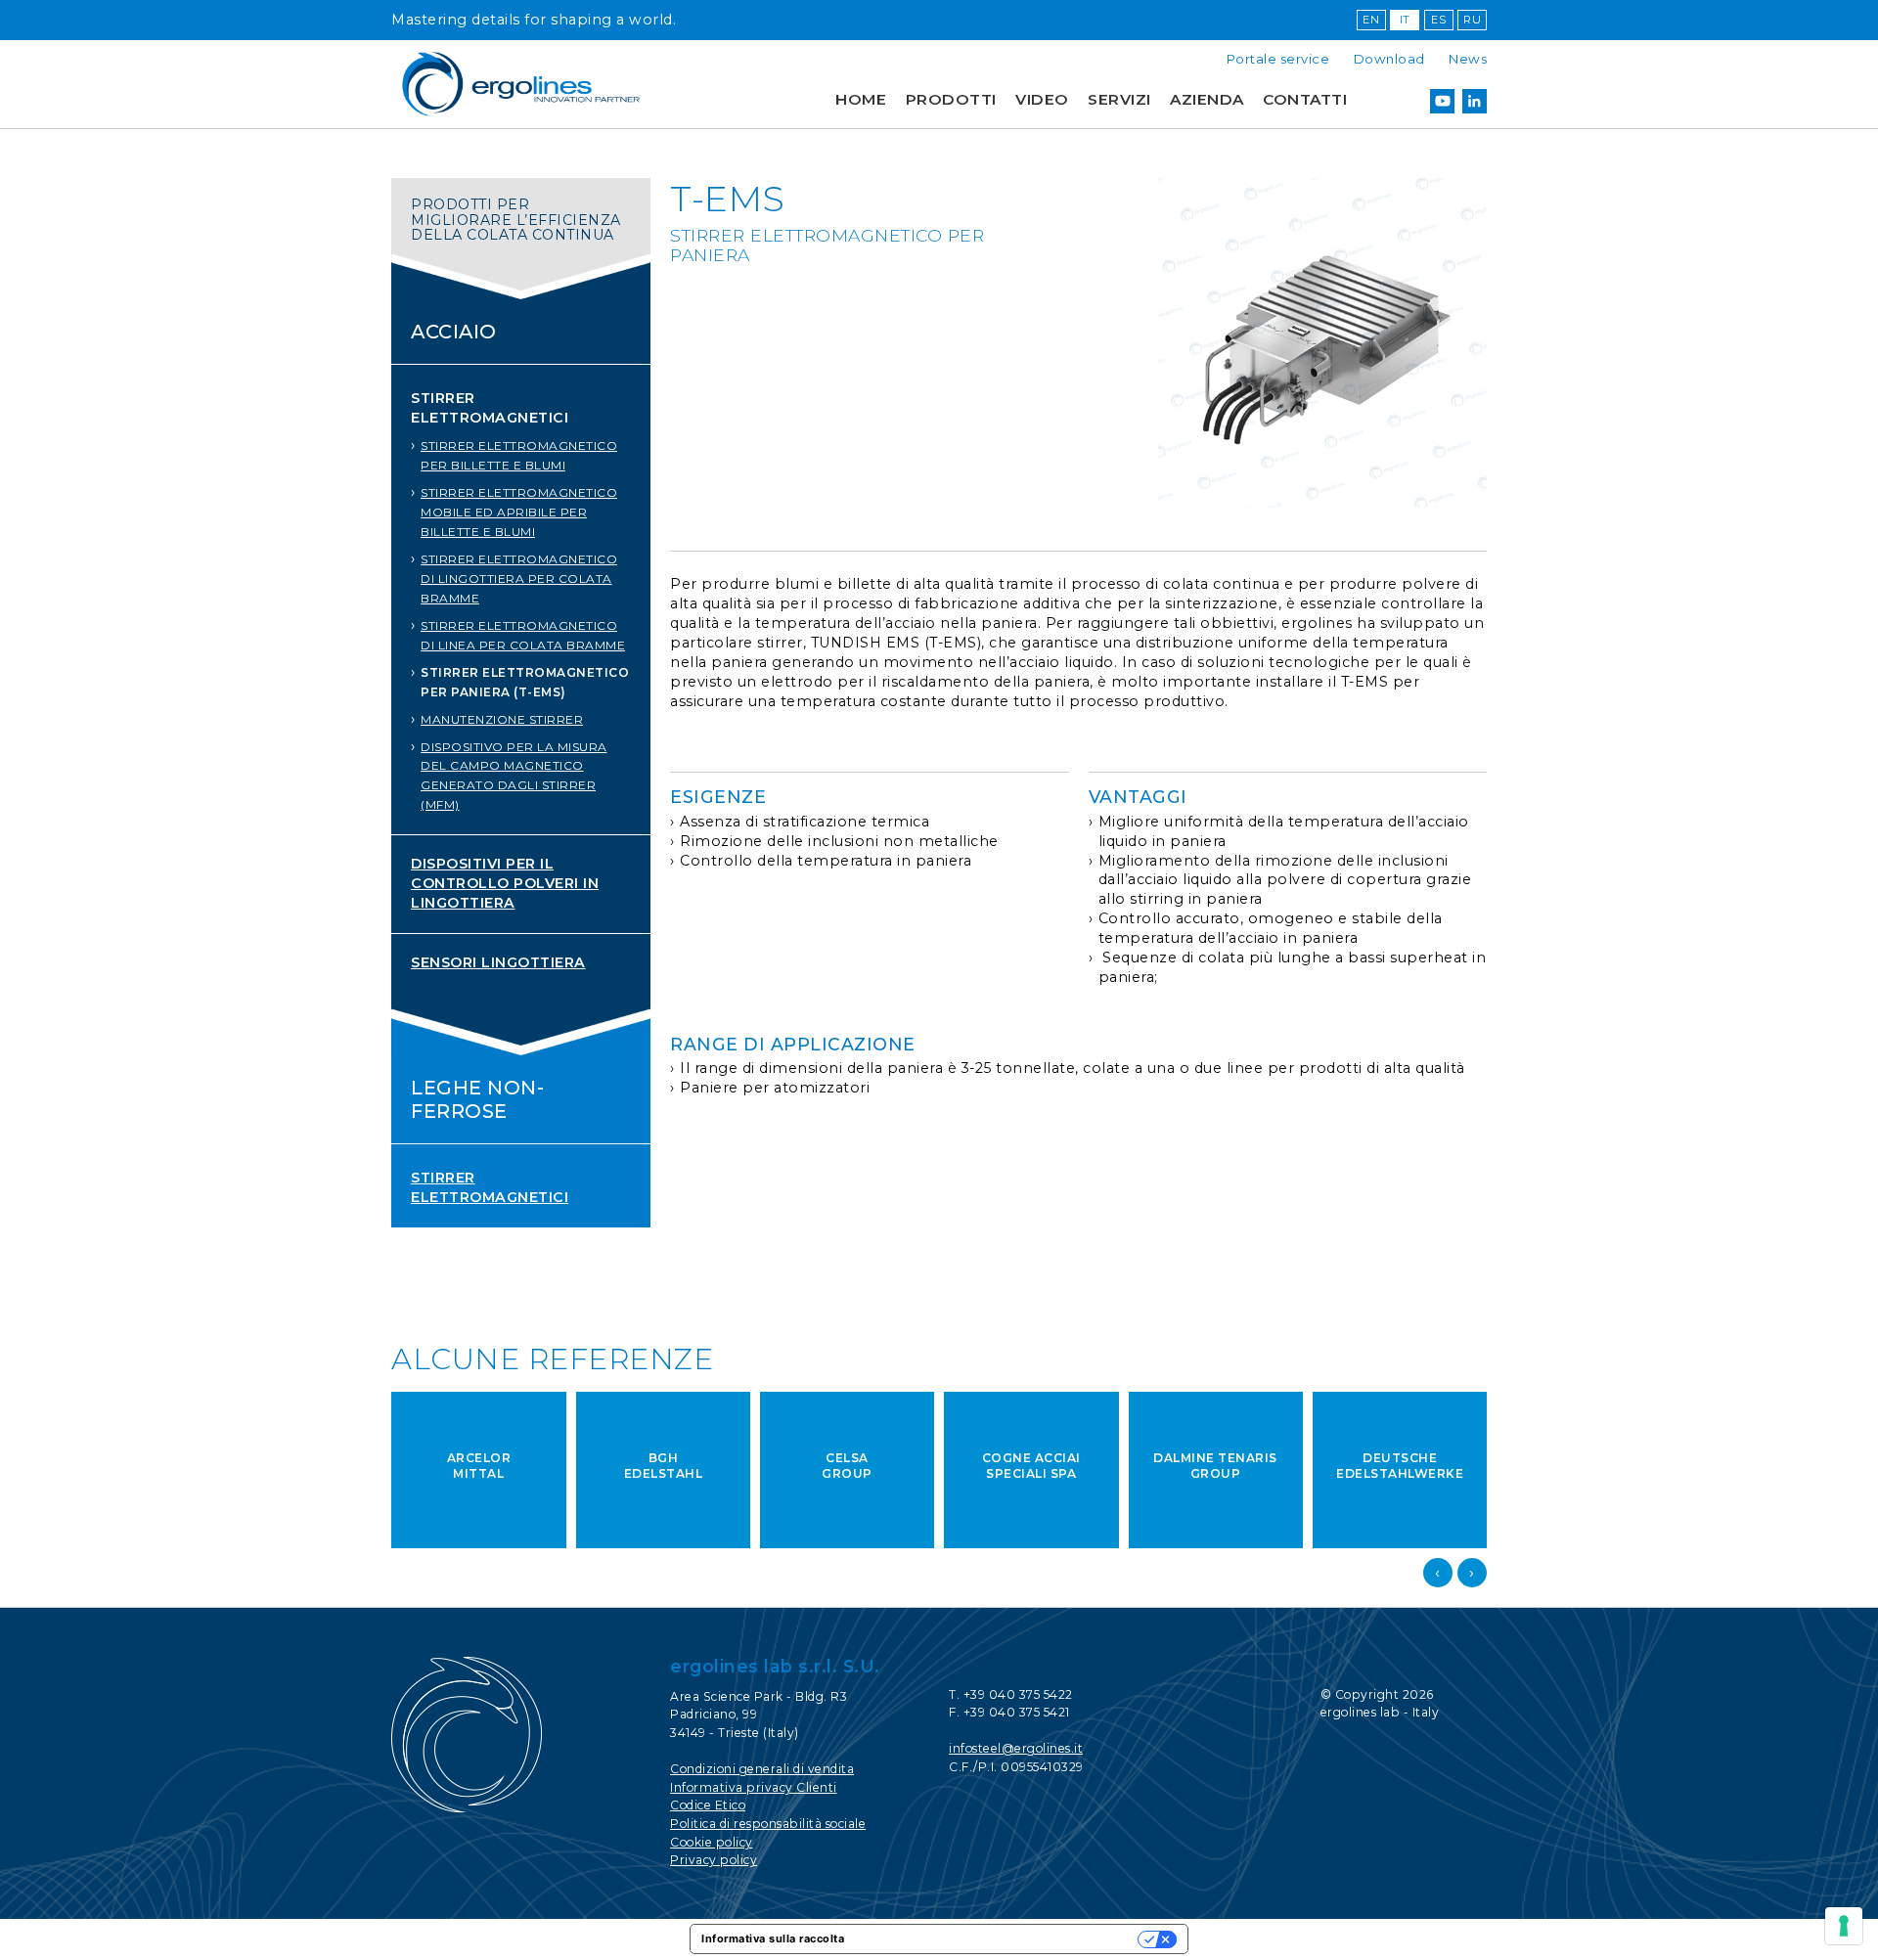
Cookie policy (712, 1842)
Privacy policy (714, 1860)
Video (1042, 99)
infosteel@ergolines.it (1016, 1748)
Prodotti (951, 99)
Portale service (1278, 59)
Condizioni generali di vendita (762, 1769)
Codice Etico (708, 1805)
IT (1405, 20)
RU (1472, 20)
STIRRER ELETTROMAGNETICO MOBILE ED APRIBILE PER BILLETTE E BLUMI (519, 512)
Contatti (1305, 99)
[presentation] (1438, 1573)
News (1468, 59)
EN (1371, 20)
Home (861, 99)
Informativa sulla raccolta (773, 1938)
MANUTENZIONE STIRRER (502, 719)
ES (1438, 20)
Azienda (1207, 99)
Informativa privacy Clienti (754, 1787)
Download (1389, 59)
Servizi (1119, 99)
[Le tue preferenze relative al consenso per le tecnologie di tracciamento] (1844, 1926)
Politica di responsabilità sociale (768, 1824)
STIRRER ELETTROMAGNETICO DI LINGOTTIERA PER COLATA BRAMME (519, 579)
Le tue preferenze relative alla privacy (998, 1938)
